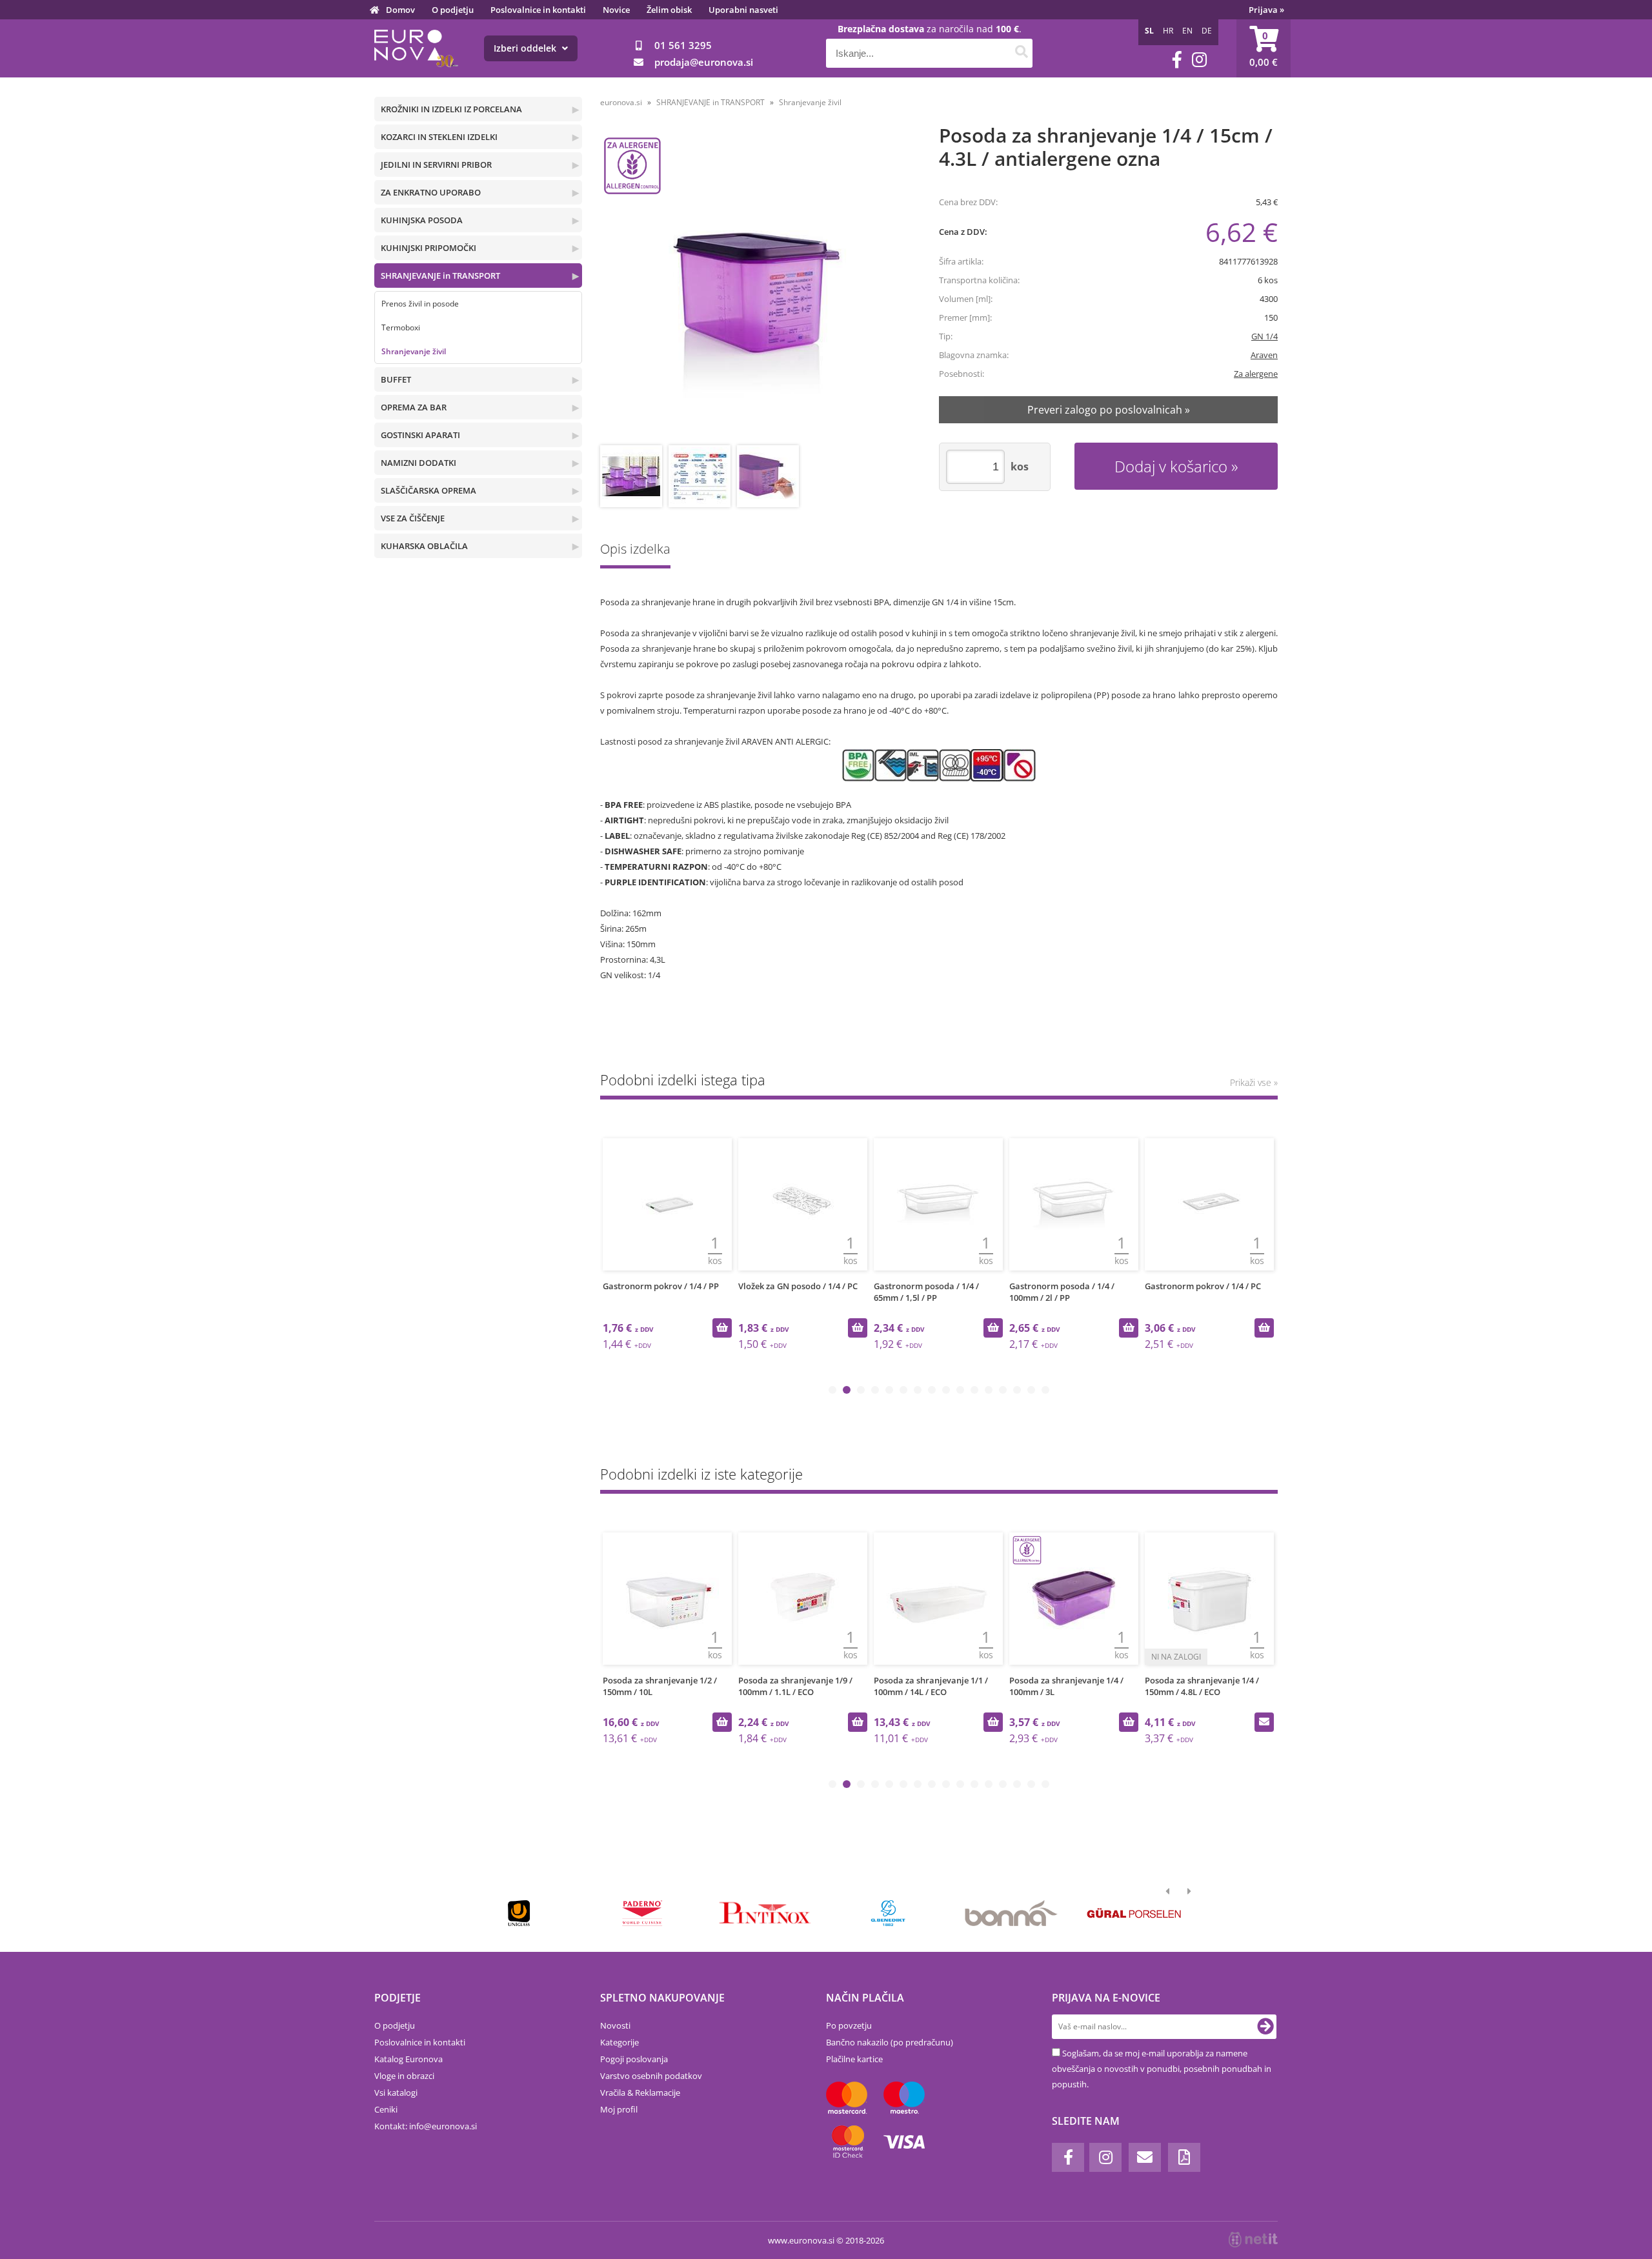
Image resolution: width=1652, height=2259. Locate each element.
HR (1168, 31)
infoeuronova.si (443, 2126)
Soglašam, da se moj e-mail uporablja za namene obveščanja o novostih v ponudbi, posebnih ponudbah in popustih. (1162, 2069)
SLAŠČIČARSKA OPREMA (428, 490)
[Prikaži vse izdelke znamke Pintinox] (765, 1913)
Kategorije (619, 2042)
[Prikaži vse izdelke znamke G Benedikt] (888, 1913)
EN (1187, 31)
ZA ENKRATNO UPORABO (431, 192)
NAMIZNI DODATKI (418, 463)
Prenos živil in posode (420, 304)
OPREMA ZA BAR (414, 407)
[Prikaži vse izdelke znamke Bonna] (1011, 1913)
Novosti (615, 2025)
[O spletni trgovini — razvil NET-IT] (1253, 2240)
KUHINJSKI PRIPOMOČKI (428, 248)
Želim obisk (669, 10)
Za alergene (1256, 374)
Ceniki (386, 2109)
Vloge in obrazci (404, 2076)
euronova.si (621, 102)
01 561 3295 (683, 45)
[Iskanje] (1021, 53)
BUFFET (396, 379)
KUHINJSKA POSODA (422, 220)
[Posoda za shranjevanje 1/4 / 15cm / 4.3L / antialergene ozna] (753, 286)
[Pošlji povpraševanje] (1264, 1722)
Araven (1264, 355)
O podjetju (453, 10)
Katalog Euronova (408, 2059)
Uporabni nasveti (743, 10)
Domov (400, 10)
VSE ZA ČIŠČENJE (413, 518)
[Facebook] (1177, 60)
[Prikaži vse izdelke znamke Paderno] (642, 1913)
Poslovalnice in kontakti (538, 10)
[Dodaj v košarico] (722, 1328)
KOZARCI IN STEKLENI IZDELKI (439, 137)
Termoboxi (401, 327)
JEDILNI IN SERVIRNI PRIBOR (436, 165)
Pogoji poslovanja (634, 2059)
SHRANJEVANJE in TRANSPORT (440, 276)
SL (1149, 31)
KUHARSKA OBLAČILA (424, 546)
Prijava (1266, 10)
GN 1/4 (1264, 336)
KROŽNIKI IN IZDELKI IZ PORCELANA (451, 109)
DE (1207, 31)
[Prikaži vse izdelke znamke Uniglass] (519, 1913)
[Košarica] (1264, 48)
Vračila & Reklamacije (640, 2093)
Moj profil (619, 2109)
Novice (616, 10)
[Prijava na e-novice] (1265, 2027)
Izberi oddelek (526, 48)
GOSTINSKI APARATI (420, 435)
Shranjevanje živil (414, 351)
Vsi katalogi (396, 2093)
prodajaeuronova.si (704, 62)
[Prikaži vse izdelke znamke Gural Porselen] (1134, 1913)
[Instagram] (1199, 60)
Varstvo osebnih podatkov (651, 2076)
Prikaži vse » (1254, 1082)
